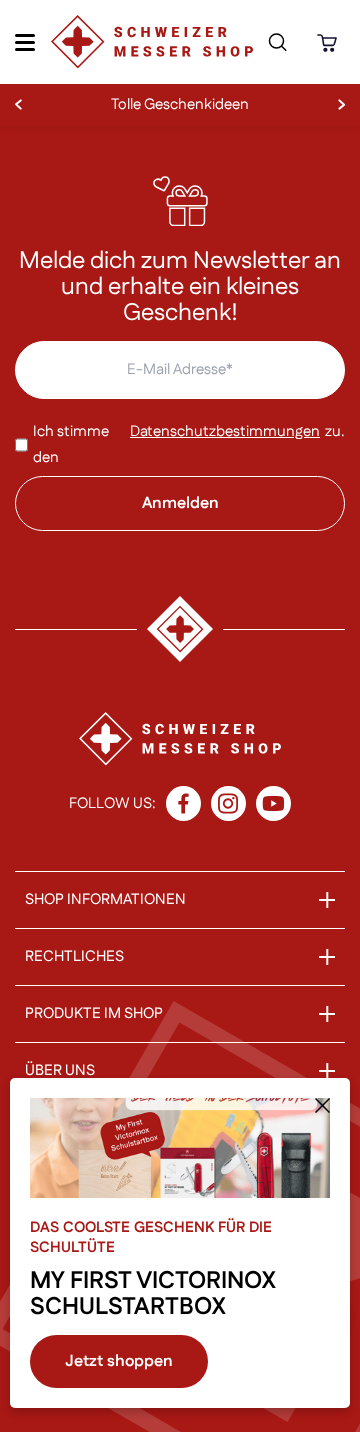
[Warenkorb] (330, 42)
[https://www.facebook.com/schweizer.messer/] (183, 803)
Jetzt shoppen (119, 1361)
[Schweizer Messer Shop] (152, 42)
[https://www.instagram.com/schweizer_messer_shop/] (228, 803)
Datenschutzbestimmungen (225, 431)
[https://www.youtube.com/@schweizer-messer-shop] (273, 803)
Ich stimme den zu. (189, 444)
